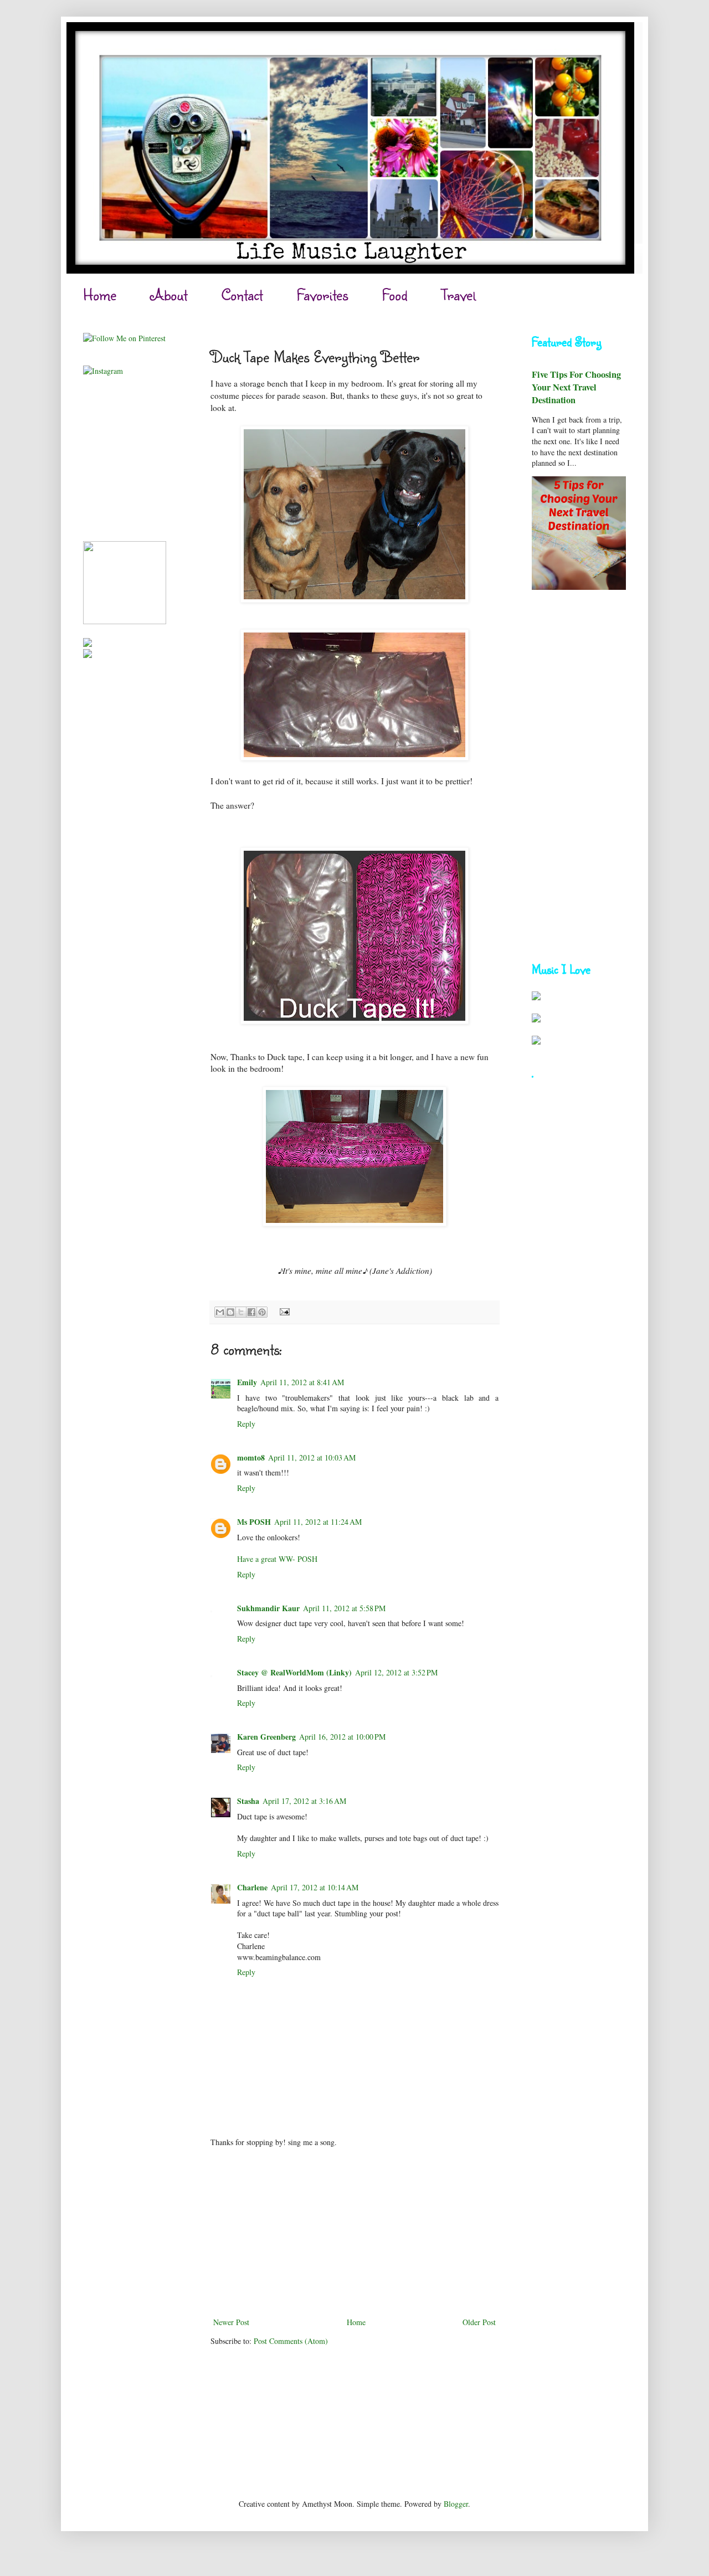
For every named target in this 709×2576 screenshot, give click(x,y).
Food (395, 294)
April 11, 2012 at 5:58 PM (344, 1608)
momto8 (251, 1457)
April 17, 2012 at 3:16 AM (304, 1801)
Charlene (252, 1887)
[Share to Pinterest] (262, 1312)
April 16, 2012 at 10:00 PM (342, 1737)
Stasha (248, 1801)
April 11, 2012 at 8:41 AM (302, 1382)
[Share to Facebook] (251, 1312)
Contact (242, 294)
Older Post (479, 2322)
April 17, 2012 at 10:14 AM (315, 1887)
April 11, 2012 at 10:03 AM (312, 1457)
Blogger (456, 2504)
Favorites (322, 294)
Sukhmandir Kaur (268, 1608)
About (169, 294)
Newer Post (231, 2322)
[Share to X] (241, 1312)
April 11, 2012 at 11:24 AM (318, 1522)
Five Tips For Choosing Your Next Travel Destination (576, 387)
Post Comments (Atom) (291, 2341)
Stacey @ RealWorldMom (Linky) (294, 1672)
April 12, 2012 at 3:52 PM (396, 1672)
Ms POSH (254, 1522)
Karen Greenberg (266, 1737)
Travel (458, 294)
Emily (247, 1382)
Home (100, 294)
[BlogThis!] (230, 1312)
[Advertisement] (354, 2232)
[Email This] (220, 1312)
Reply (246, 1424)
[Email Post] (283, 1311)
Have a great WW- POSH (277, 1559)
